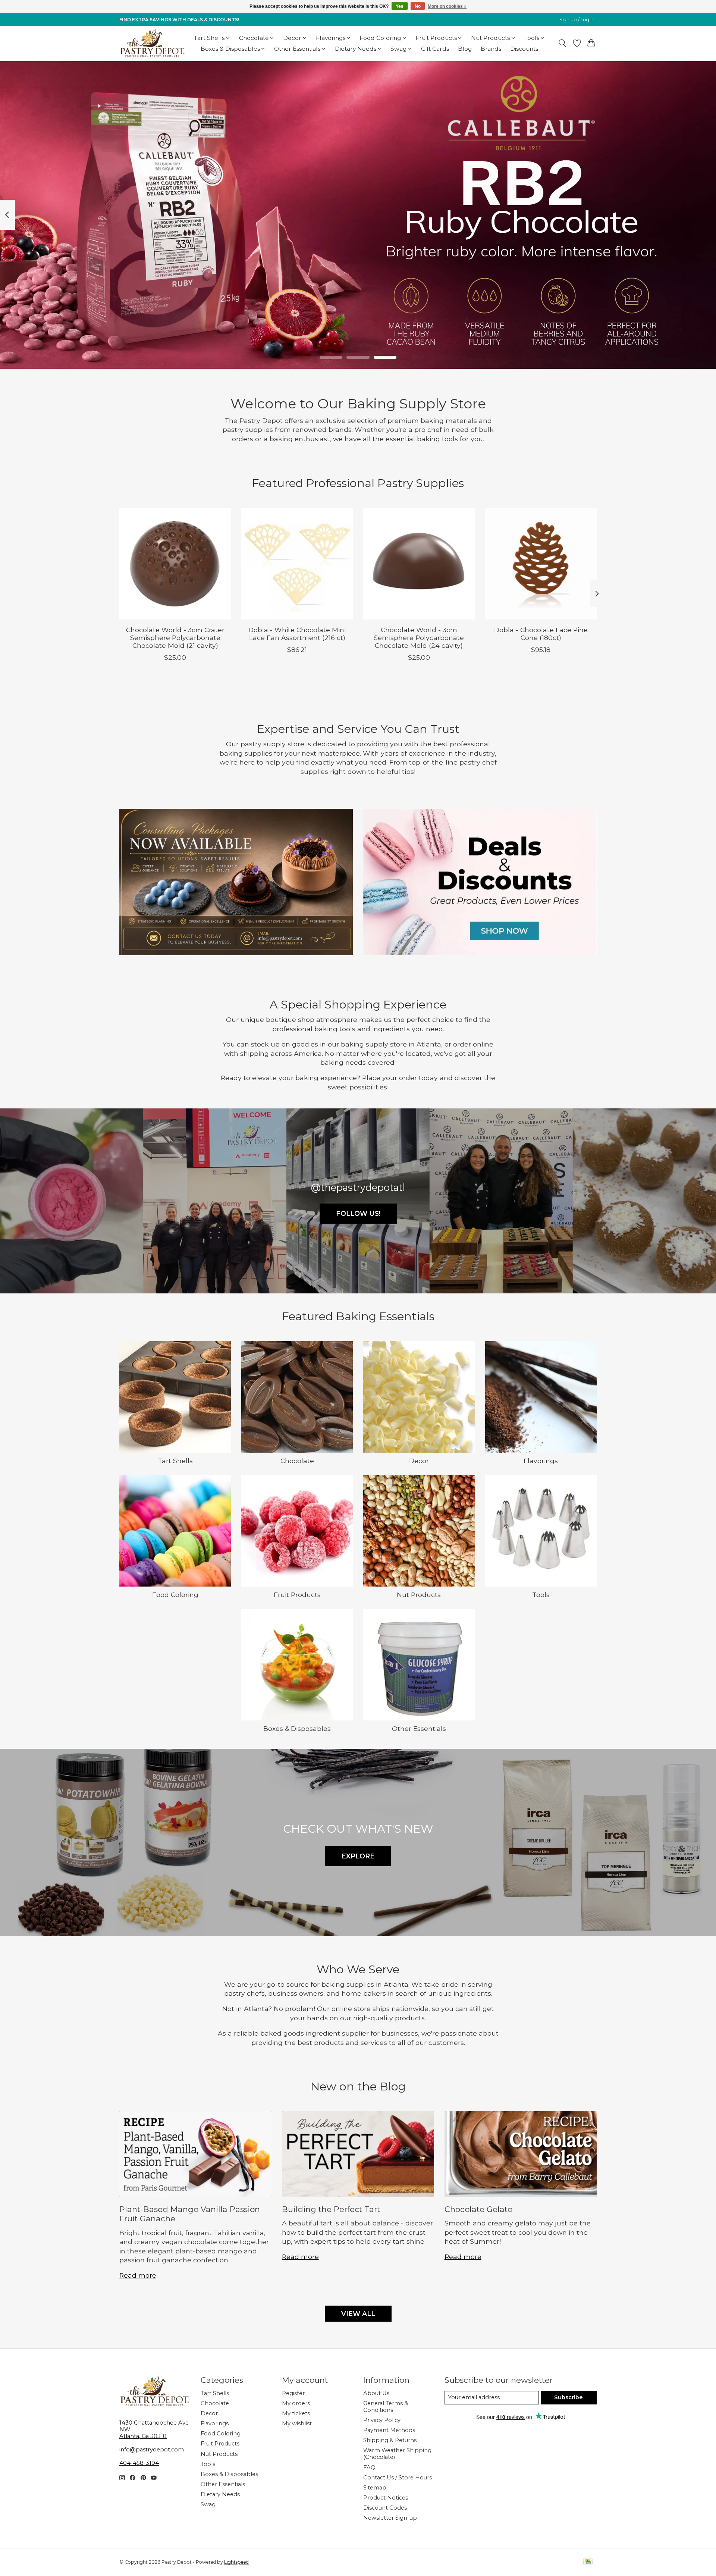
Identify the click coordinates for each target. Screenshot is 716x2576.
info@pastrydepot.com (152, 2450)
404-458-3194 (139, 2463)
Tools (541, 1595)
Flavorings (541, 1461)
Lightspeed (236, 2562)
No (418, 6)
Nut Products (419, 1595)
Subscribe (569, 2397)
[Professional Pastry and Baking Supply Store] (152, 43)
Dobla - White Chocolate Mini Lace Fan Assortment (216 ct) (297, 634)
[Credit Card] (588, 2562)
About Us (376, 2393)
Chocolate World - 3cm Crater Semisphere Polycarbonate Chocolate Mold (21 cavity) (175, 638)
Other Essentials (419, 1728)
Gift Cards (435, 49)
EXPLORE (358, 1856)
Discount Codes (385, 2508)
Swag (208, 2504)
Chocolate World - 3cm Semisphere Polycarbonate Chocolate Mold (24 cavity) (419, 638)
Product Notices (386, 2498)
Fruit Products (297, 1595)
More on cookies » (447, 6)
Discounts (524, 49)
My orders (296, 2403)
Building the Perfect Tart (331, 2209)
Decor (419, 1461)
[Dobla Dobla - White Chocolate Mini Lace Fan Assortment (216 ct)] (297, 564)
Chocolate (297, 1461)
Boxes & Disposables (297, 1728)
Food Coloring (175, 1595)
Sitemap (375, 2488)
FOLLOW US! (358, 1213)
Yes (400, 6)
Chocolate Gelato (478, 2209)
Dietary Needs (220, 2494)
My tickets (296, 2413)
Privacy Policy (382, 2420)
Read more (138, 2275)
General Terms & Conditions (386, 2407)
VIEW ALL (358, 2314)
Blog (465, 49)
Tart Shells (175, 1461)
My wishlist (297, 2423)
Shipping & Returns (390, 2440)
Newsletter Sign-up (390, 2518)
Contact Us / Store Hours (398, 2478)
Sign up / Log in (577, 20)
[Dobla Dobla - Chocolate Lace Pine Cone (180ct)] (541, 564)
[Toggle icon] (563, 43)
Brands (491, 49)
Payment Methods (389, 2430)
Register (293, 2393)
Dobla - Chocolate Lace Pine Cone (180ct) (541, 634)
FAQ (369, 2467)
